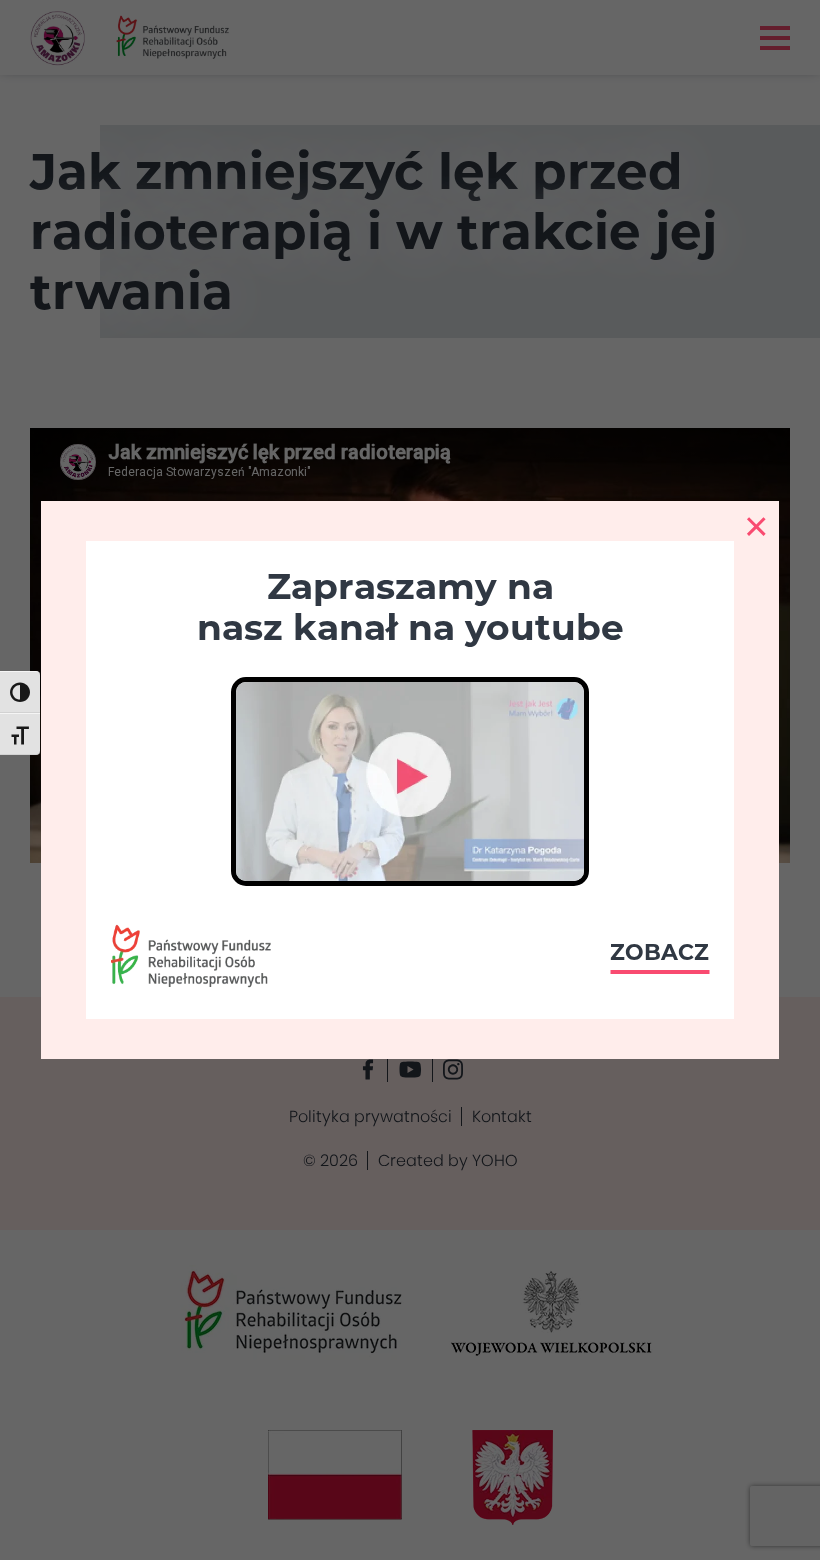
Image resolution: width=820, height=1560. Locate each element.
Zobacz (659, 952)
